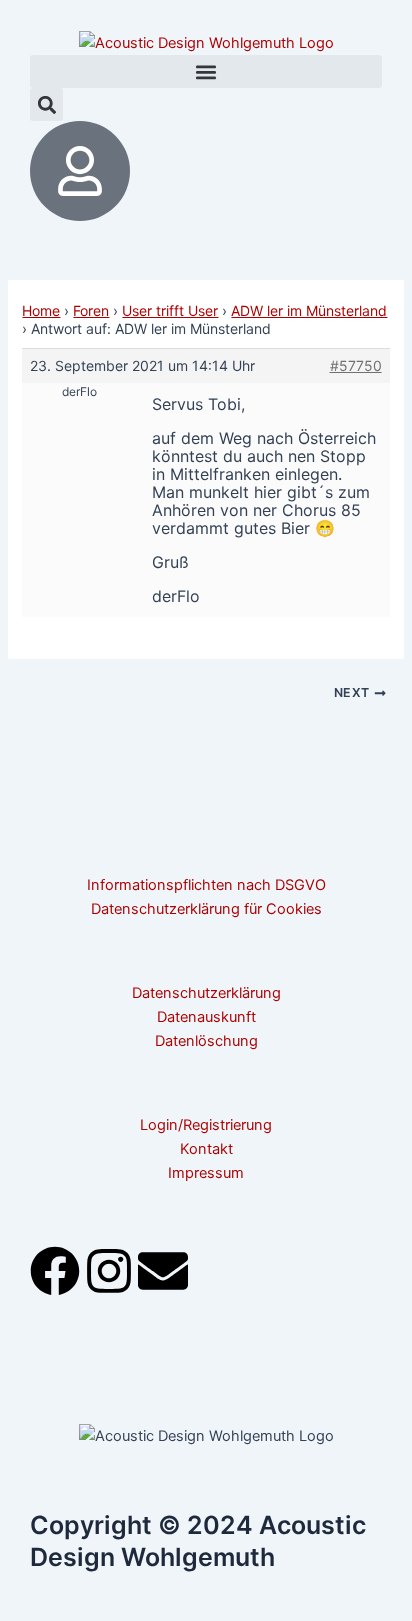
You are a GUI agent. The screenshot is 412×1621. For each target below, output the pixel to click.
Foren (91, 310)
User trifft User (170, 310)
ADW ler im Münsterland (309, 310)
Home (41, 310)
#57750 (356, 365)
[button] (206, 71)
